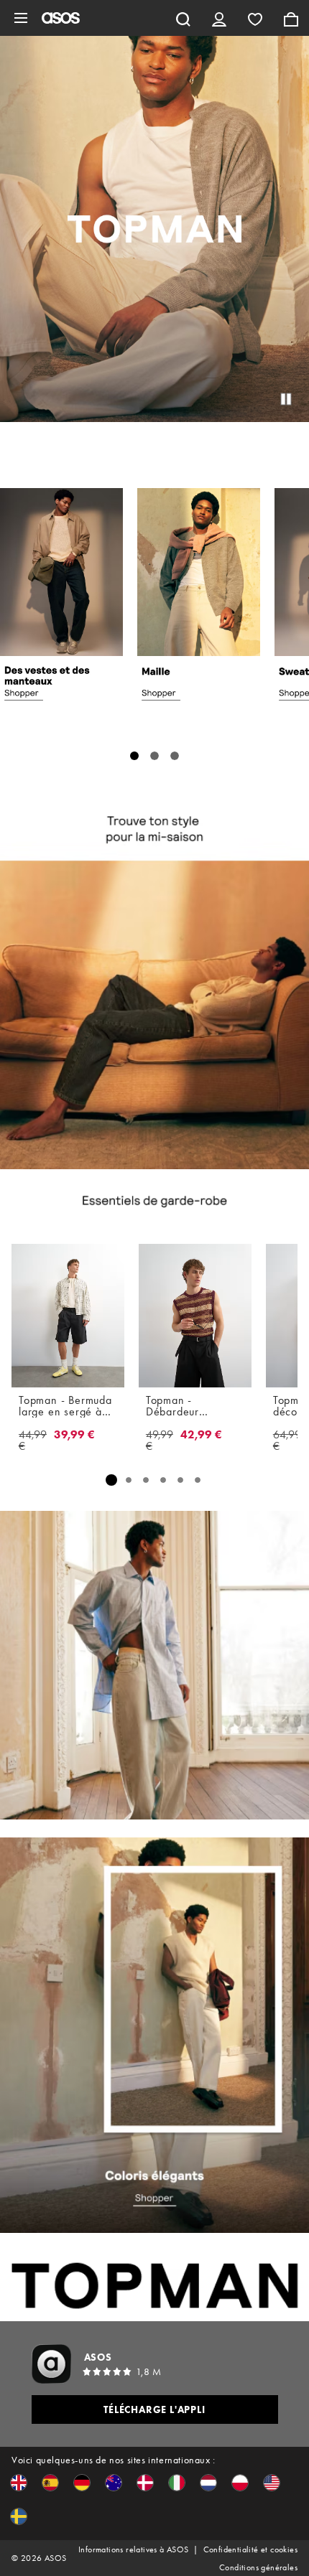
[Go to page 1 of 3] (134, 756)
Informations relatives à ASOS (134, 2549)
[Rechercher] (183, 18)
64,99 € (287, 1441)
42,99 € (201, 1435)
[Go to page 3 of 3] (175, 756)
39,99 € (74, 1435)
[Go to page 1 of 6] (111, 1480)
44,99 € (33, 1441)
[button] (19, 2483)
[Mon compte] (219, 18)
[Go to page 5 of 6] (180, 1480)
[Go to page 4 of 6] (163, 1480)
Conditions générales (258, 2567)
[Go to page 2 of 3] (154, 756)
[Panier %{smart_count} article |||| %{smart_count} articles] (291, 18)
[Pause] (286, 399)
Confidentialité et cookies (250, 2549)
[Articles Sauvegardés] (255, 18)
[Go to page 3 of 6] (146, 1480)
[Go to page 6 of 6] (198, 1480)
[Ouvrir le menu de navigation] (21, 18)
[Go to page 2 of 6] (129, 1480)
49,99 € (160, 1441)
